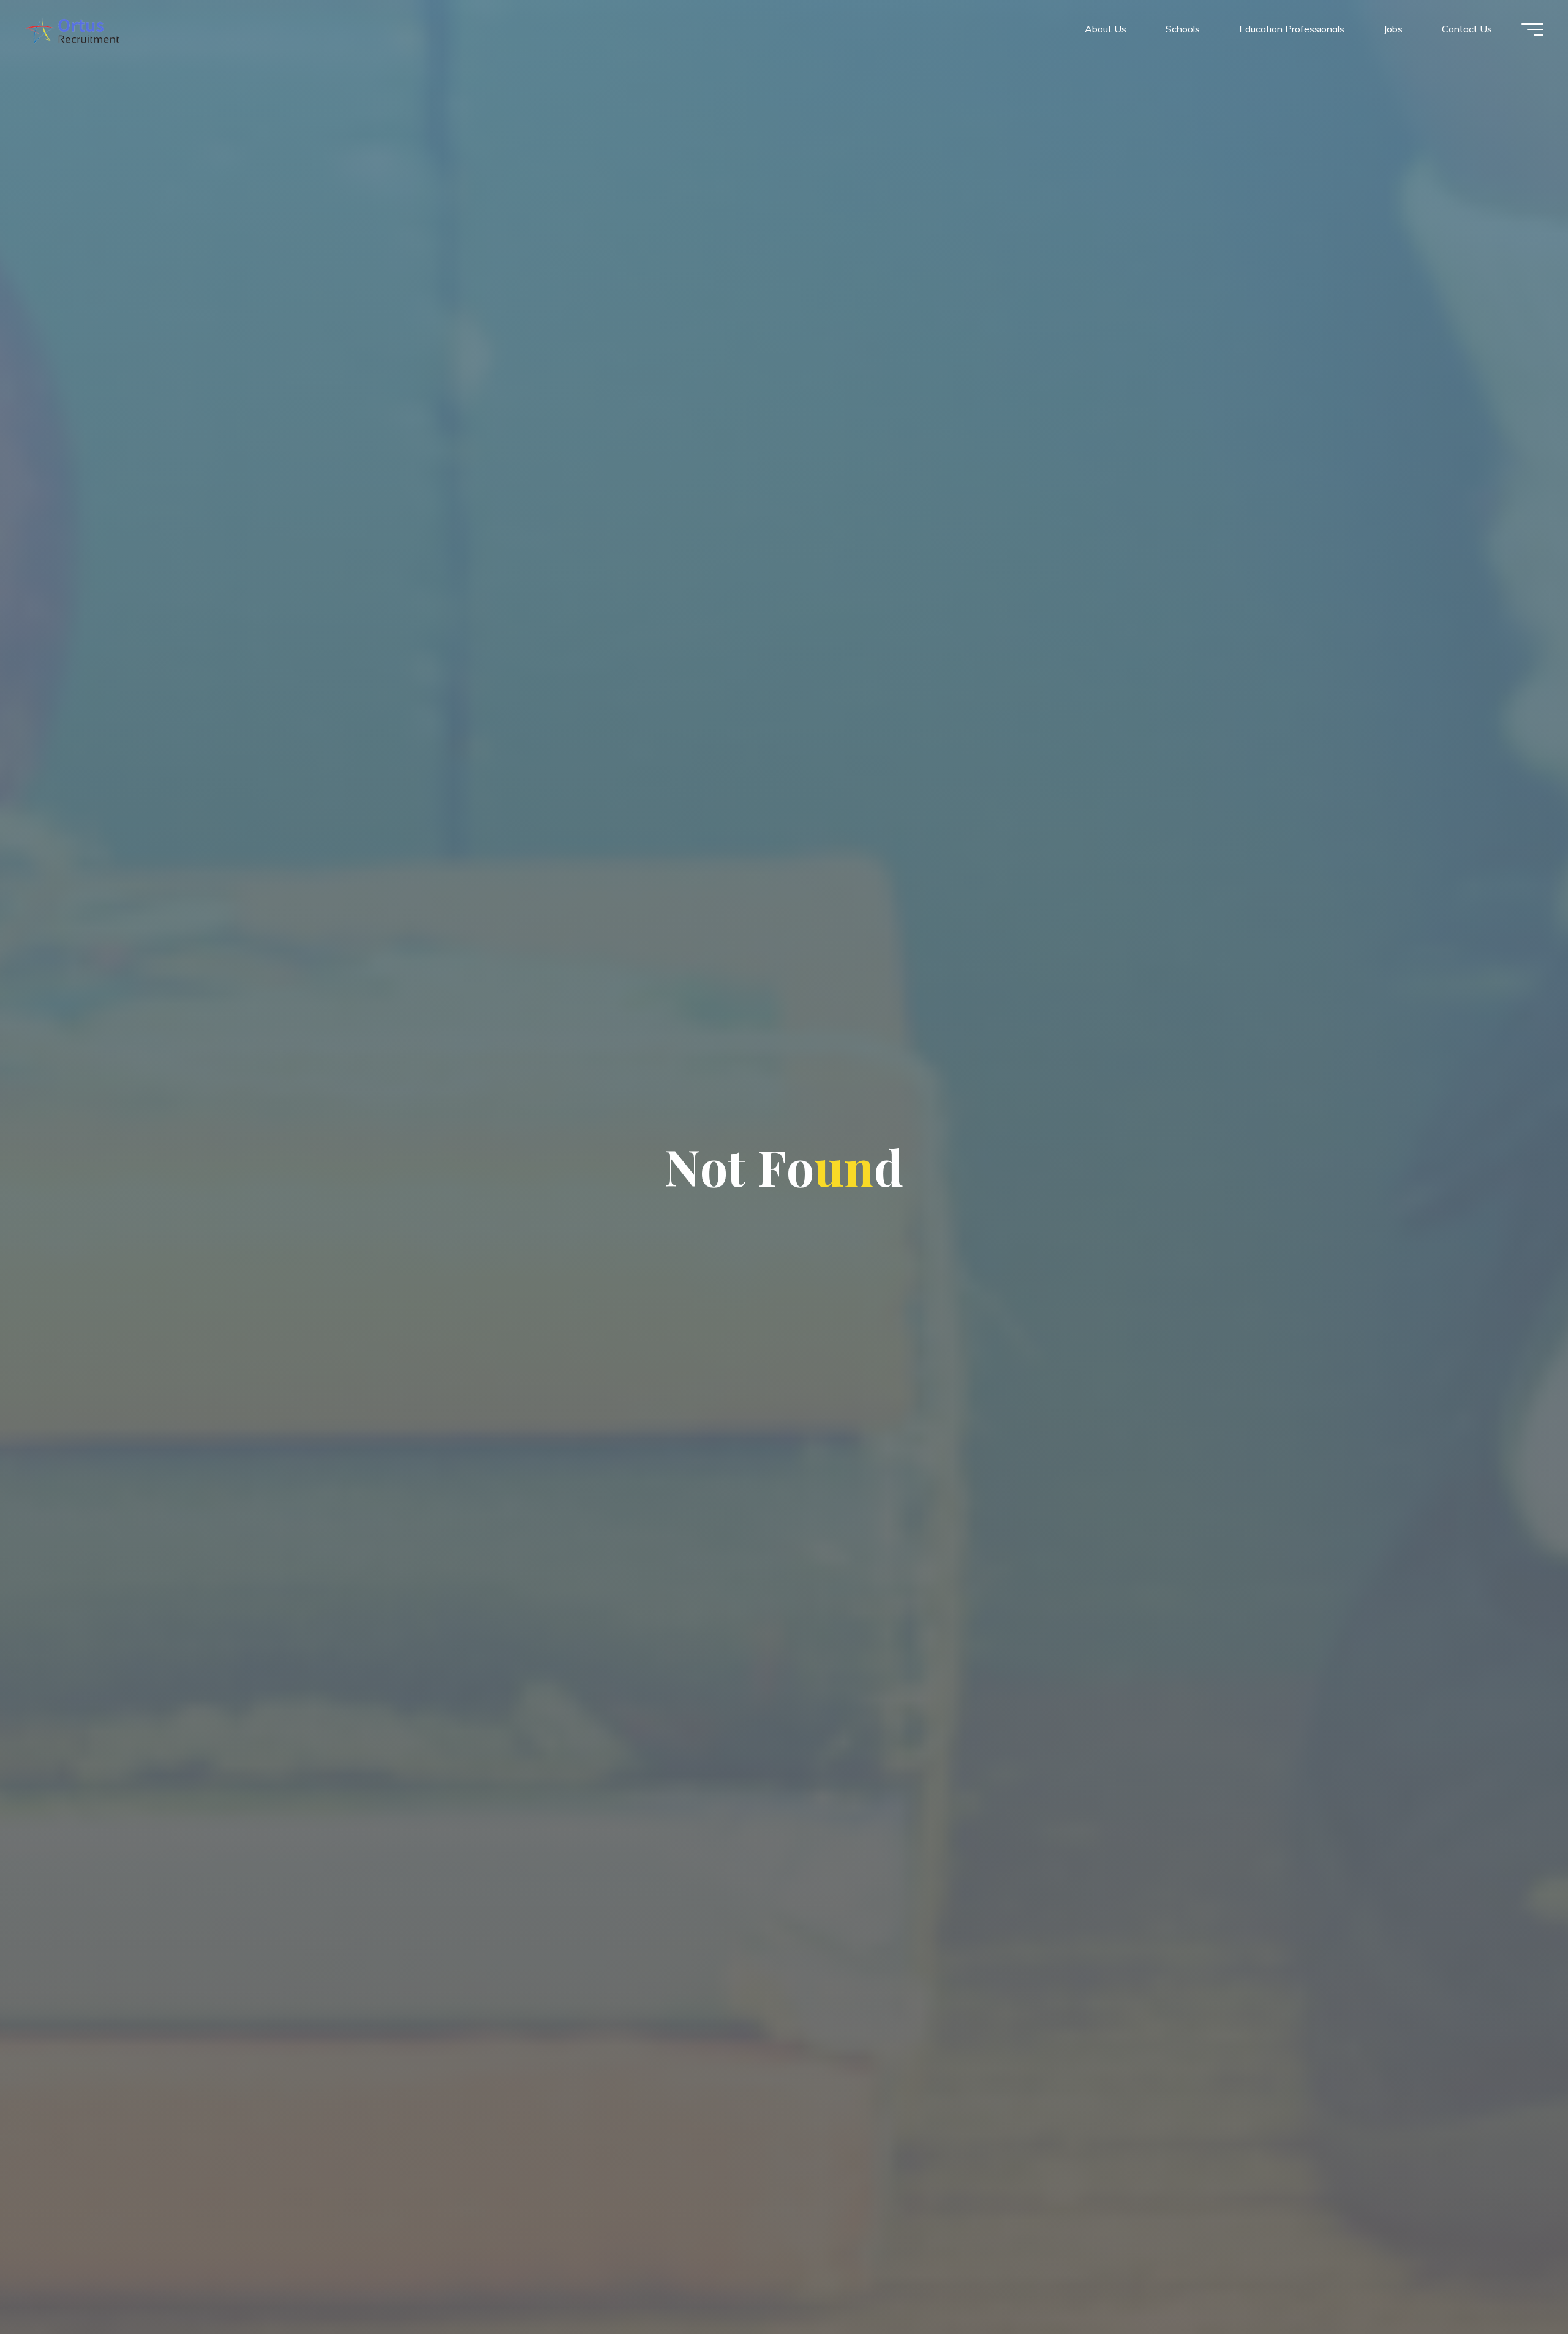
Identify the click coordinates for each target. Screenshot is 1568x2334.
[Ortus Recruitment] (72, 29)
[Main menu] (1532, 29)
